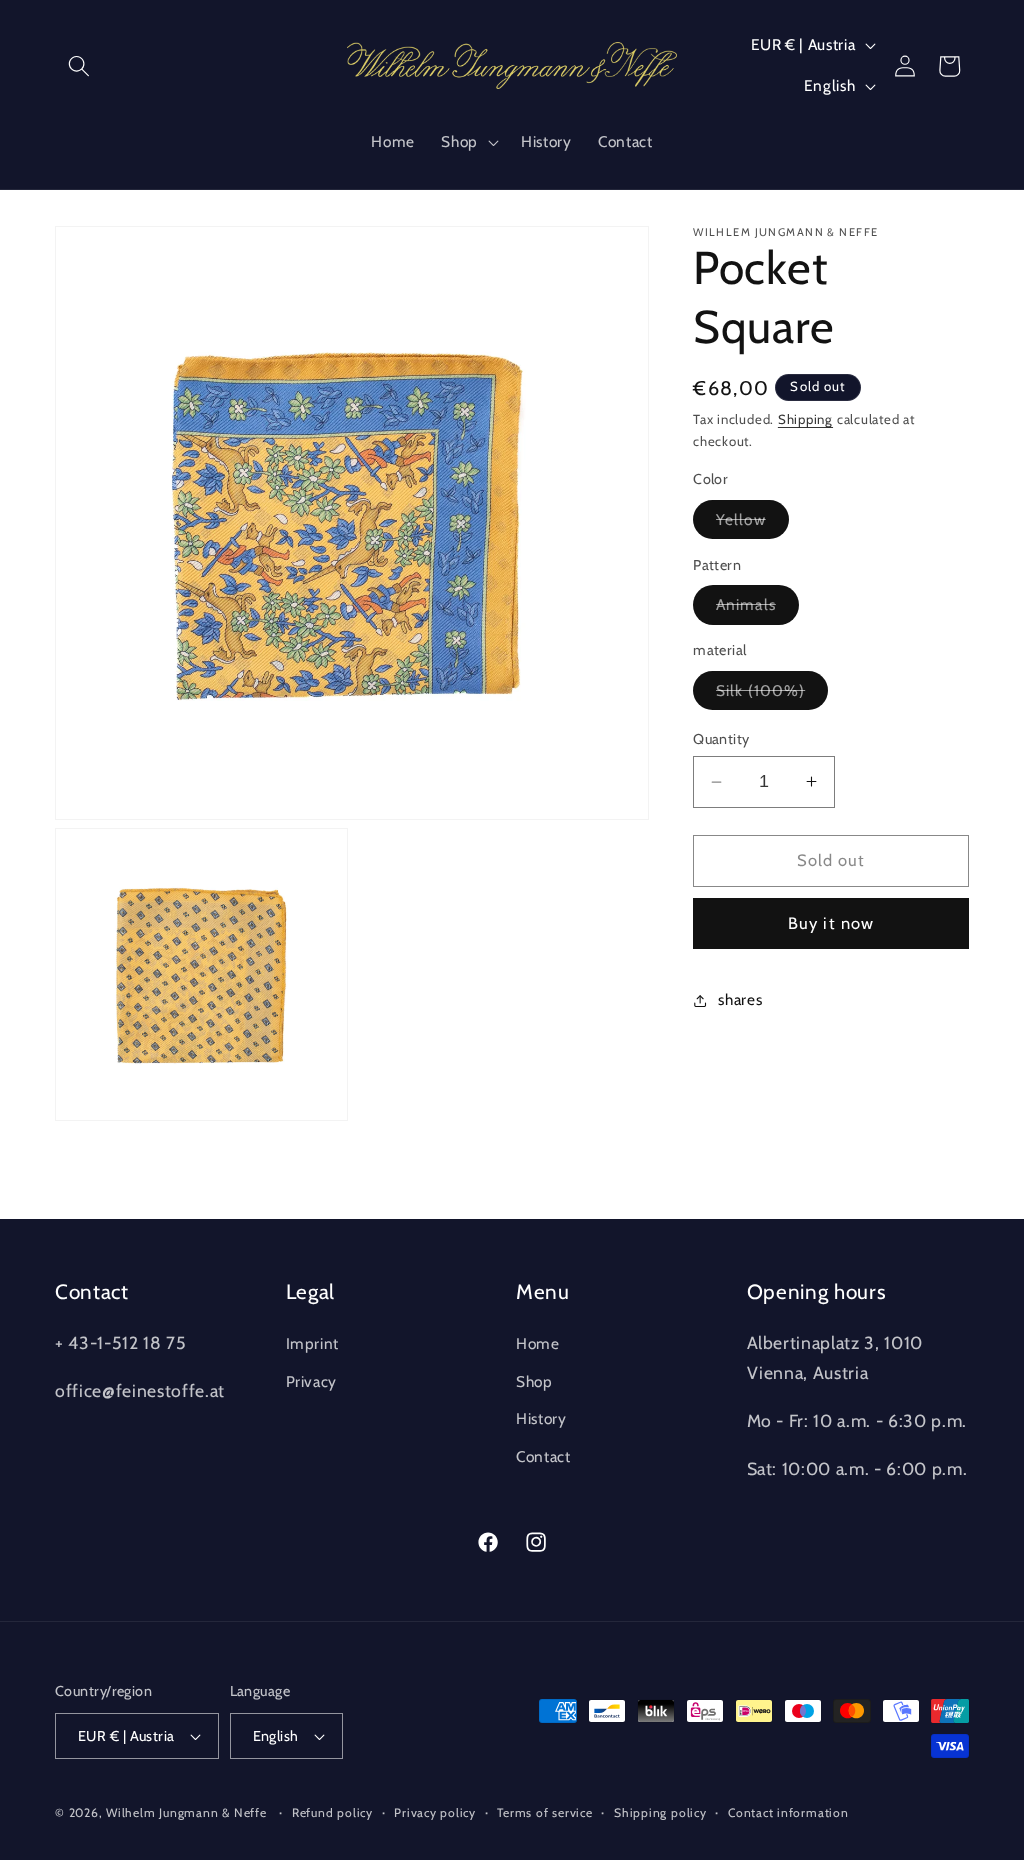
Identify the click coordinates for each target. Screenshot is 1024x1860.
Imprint (313, 1343)
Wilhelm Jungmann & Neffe (186, 1812)
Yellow (752, 524)
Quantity (721, 739)
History (541, 1418)
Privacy (312, 1381)
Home (538, 1343)
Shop (534, 1381)
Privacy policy (435, 1812)
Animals (757, 609)
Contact (543, 1456)
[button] (79, 66)
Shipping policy (660, 1812)
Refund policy (332, 1812)
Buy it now (831, 923)
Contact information (788, 1812)
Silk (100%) (772, 695)
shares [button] (740, 999)
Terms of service (544, 1812)
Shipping (805, 419)
